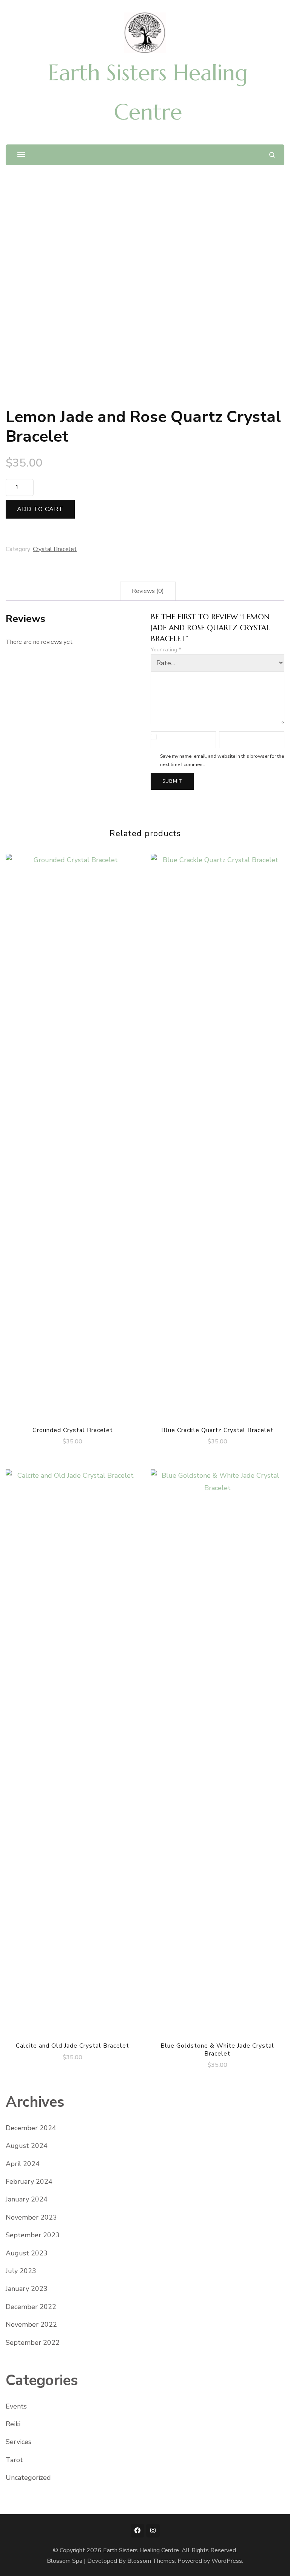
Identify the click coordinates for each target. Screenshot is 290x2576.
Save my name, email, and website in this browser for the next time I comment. (222, 760)
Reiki (13, 2424)
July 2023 (21, 2271)
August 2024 (27, 2146)
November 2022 (31, 2324)
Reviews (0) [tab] (148, 591)
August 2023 (27, 2253)
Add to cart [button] (73, 1135)
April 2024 (23, 2164)
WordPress (227, 2561)
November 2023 (31, 2217)
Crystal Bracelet (55, 549)
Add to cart (40, 509)
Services (19, 2442)
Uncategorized (28, 2478)
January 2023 (27, 2289)
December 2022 (31, 2307)
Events (16, 2406)
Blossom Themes (151, 2561)
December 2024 (31, 2128)
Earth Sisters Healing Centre (141, 2550)
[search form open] (272, 155)
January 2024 (27, 2199)
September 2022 (33, 2343)
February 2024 (29, 2181)
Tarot (14, 2460)
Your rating (166, 650)
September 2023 (33, 2235)
